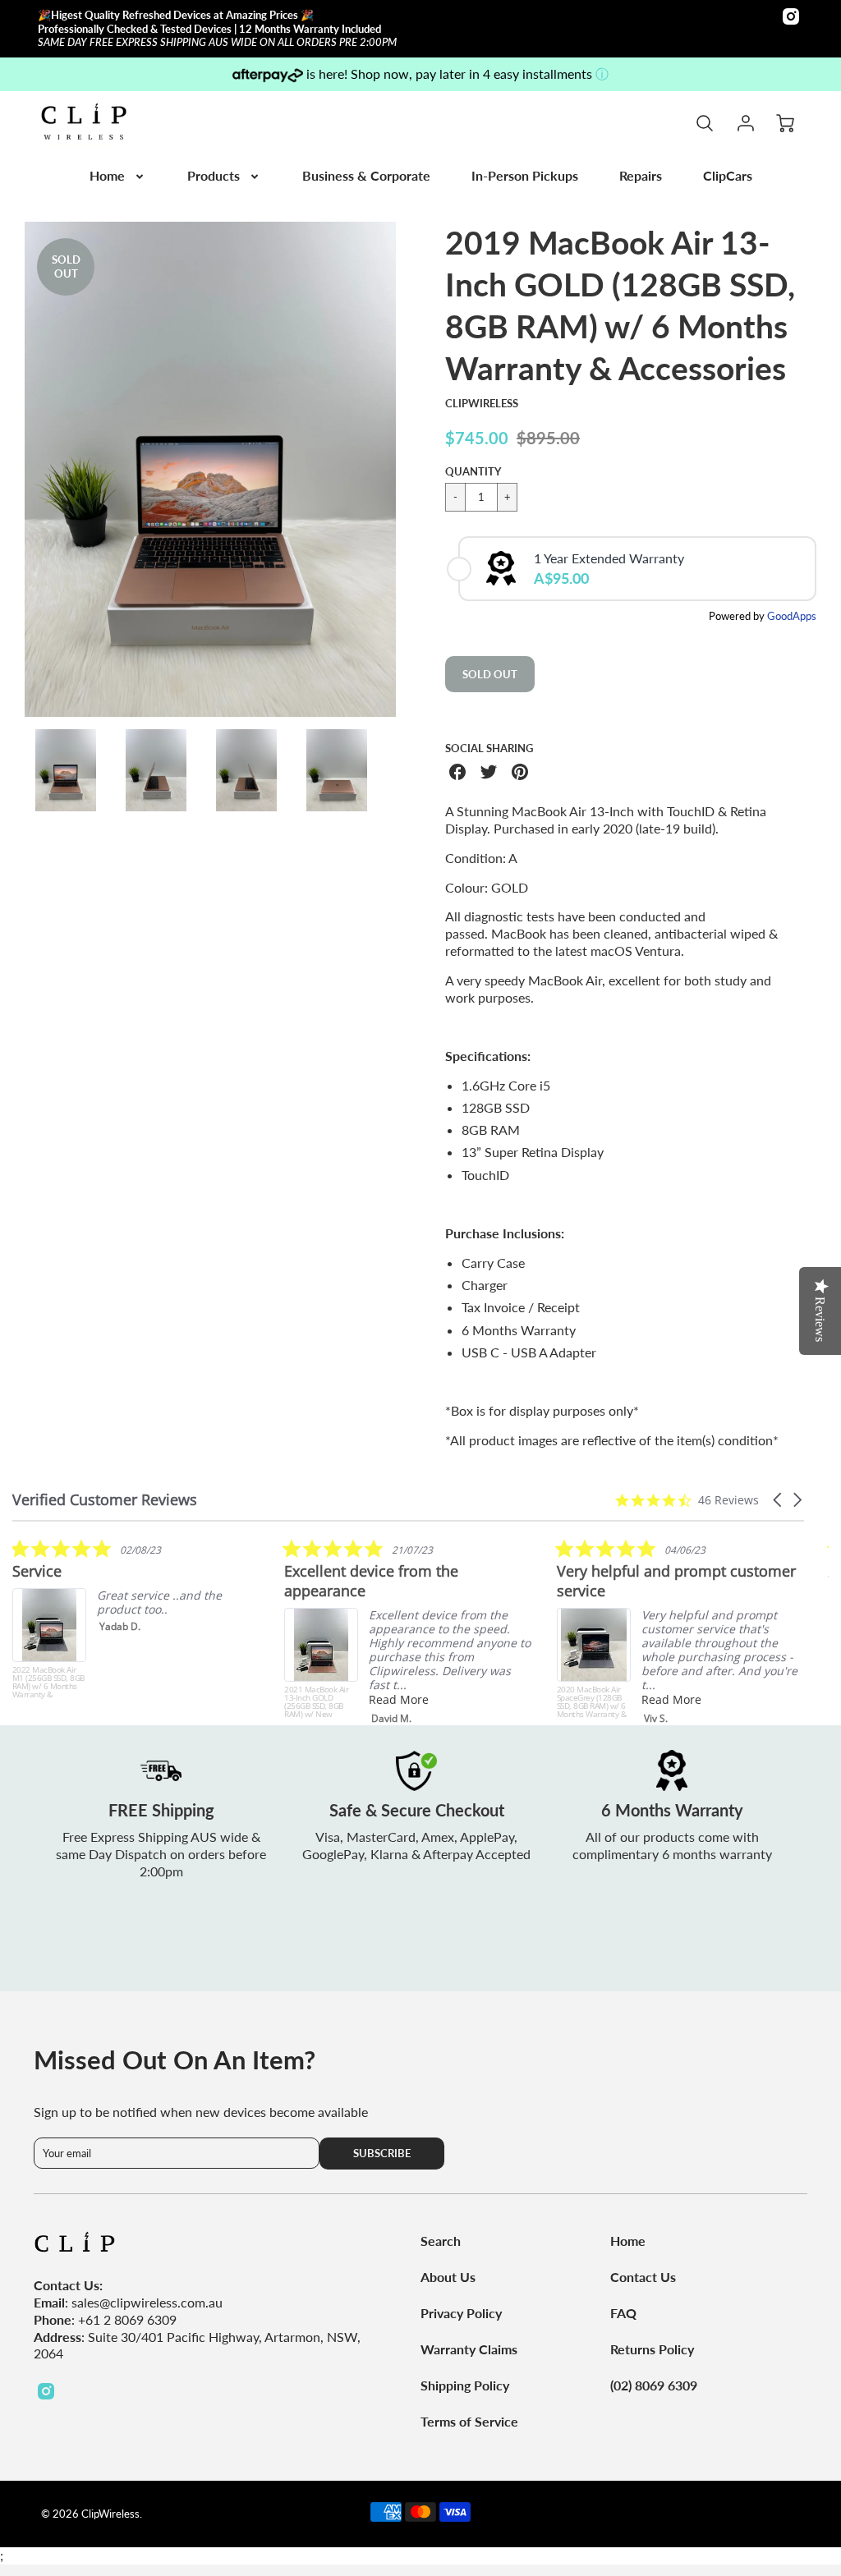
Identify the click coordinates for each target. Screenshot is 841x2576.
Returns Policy (652, 2349)
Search (441, 2241)
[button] (779, 1500)
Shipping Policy (465, 2385)
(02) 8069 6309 (654, 2385)
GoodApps (792, 616)
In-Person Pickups (525, 175)
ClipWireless (482, 403)
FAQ (623, 2313)
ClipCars (728, 175)
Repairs (641, 175)
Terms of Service (469, 2421)
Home (107, 175)
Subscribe (382, 2153)
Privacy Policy (461, 2313)
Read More (399, 1699)
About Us (448, 2277)
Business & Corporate (366, 175)
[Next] (408, 470)
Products (214, 175)
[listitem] (136, 1619)
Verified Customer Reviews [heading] (105, 1500)
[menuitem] (118, 176)
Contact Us (643, 2277)
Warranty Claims (469, 2349)
